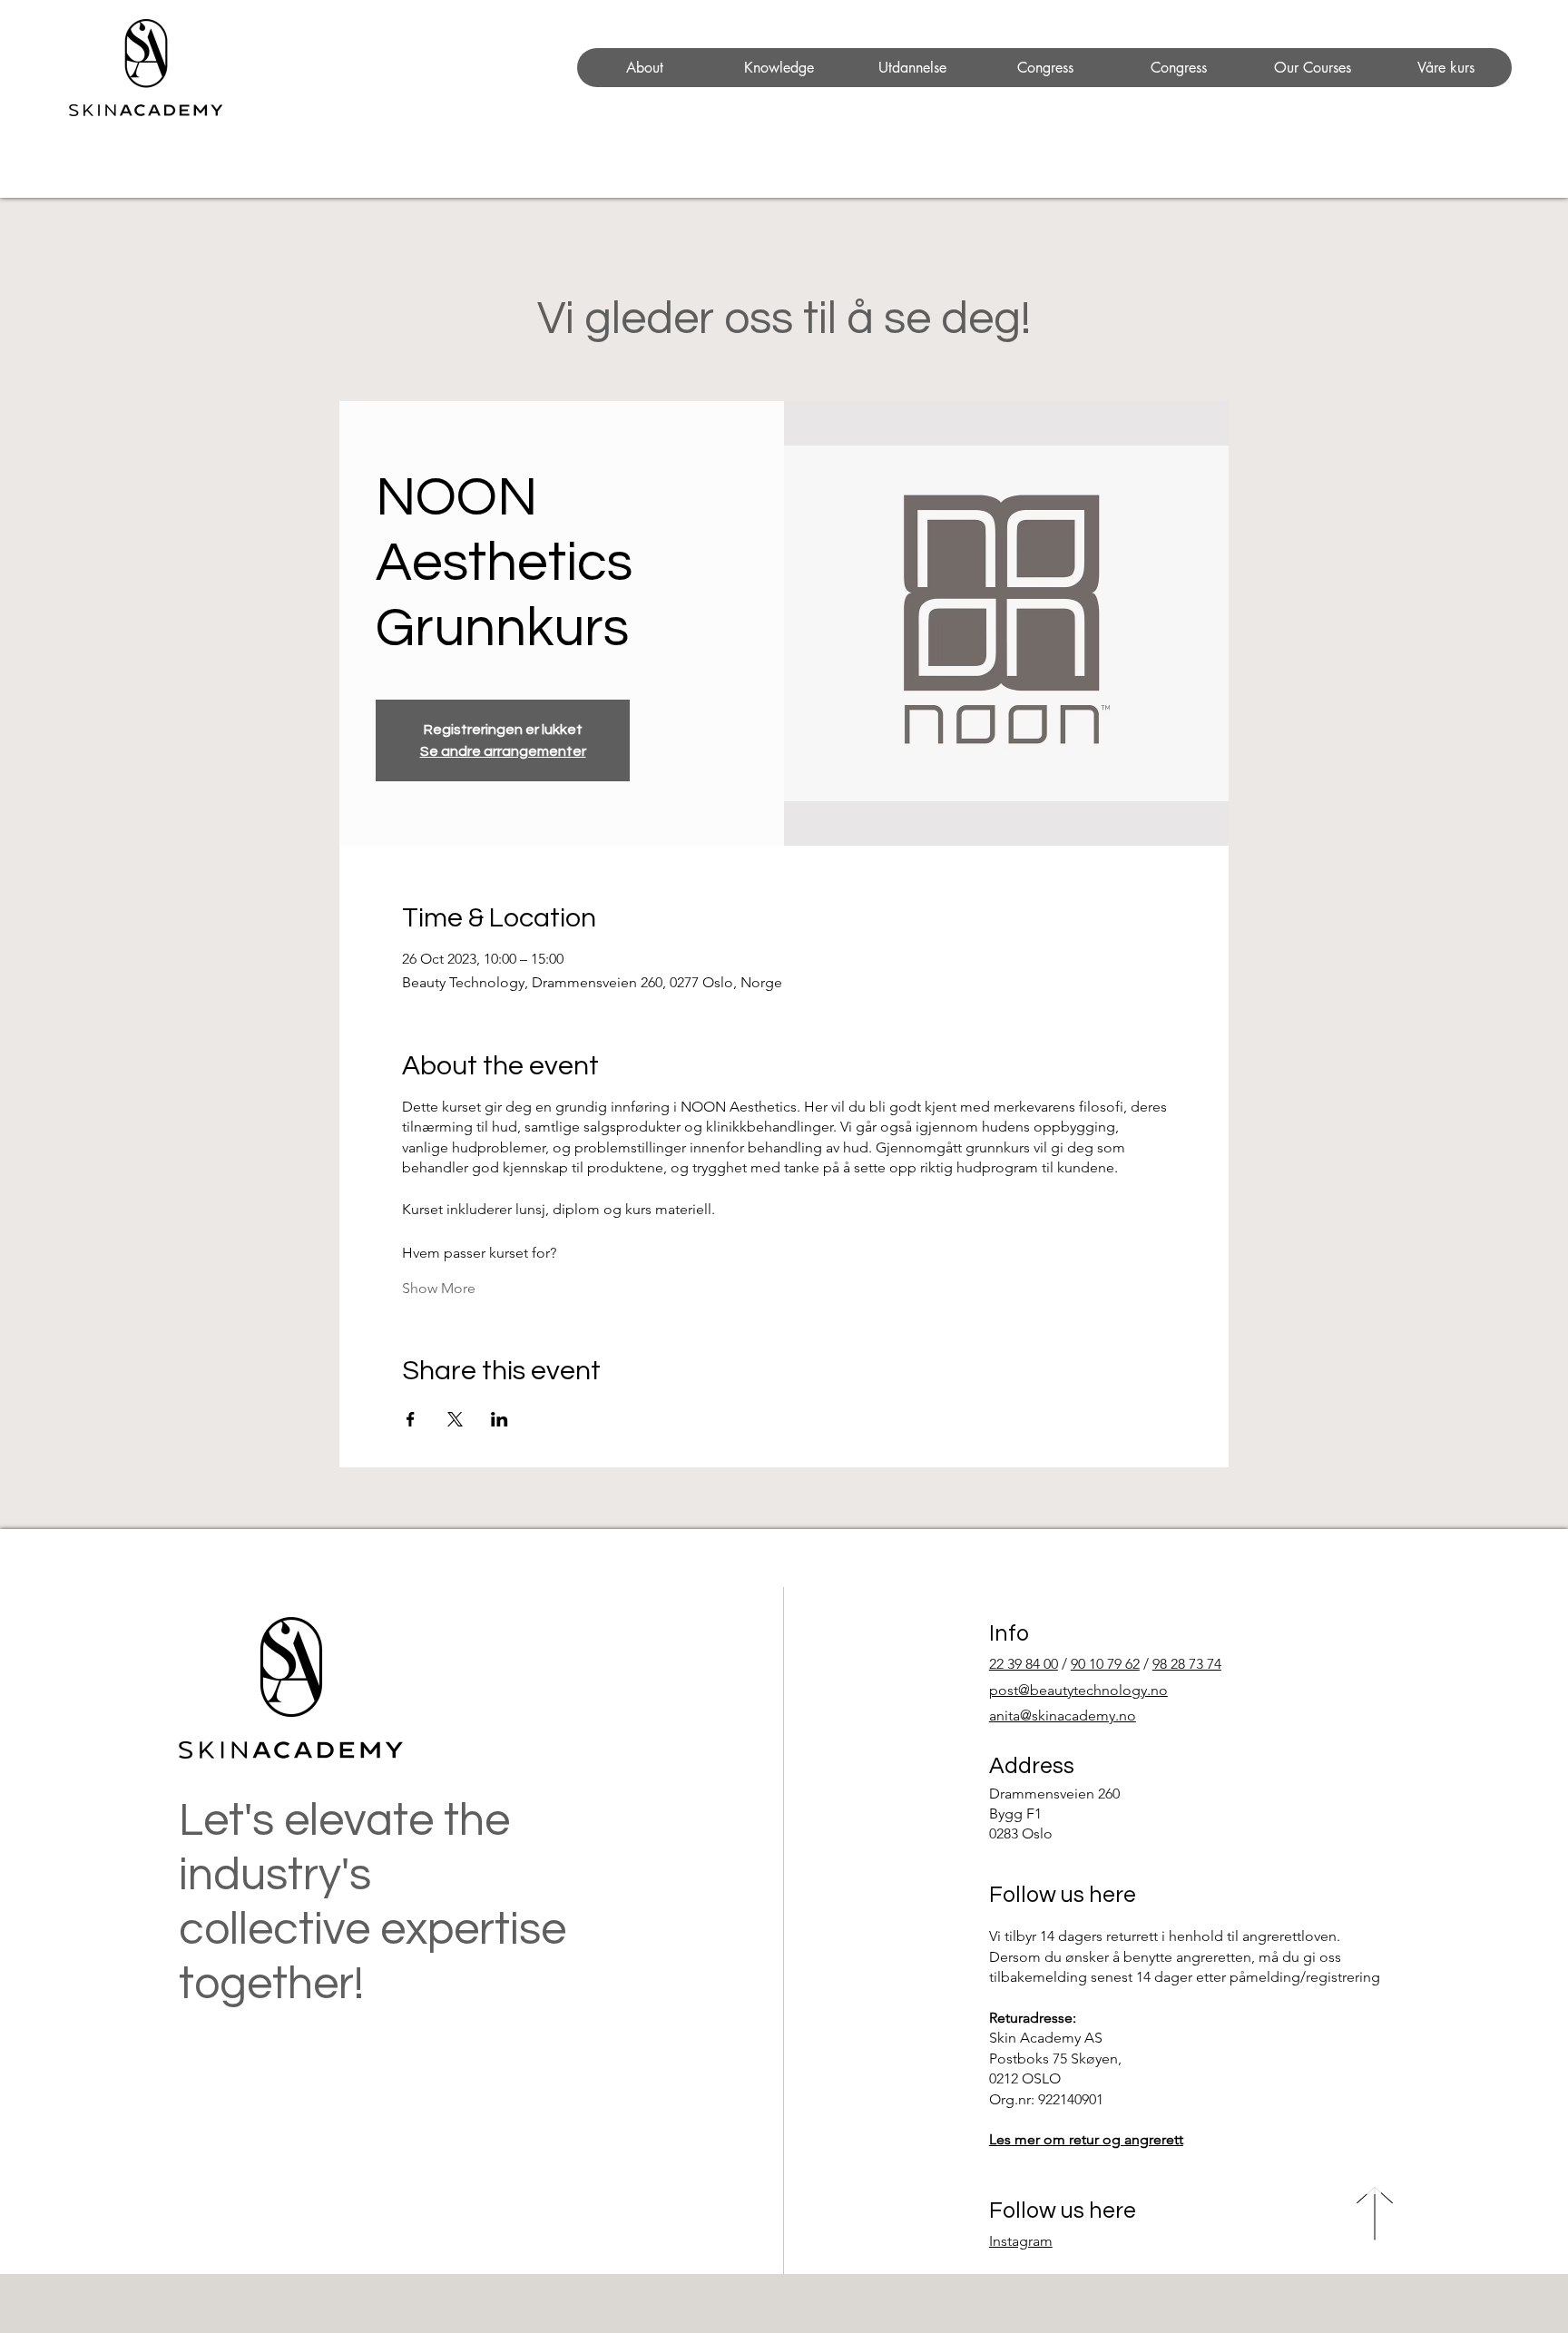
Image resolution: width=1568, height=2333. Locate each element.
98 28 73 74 (1187, 1664)
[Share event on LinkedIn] (500, 1419)
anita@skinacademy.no (1063, 1715)
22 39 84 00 (1024, 1664)
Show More (439, 1288)
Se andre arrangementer (503, 751)
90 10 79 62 (1105, 1664)
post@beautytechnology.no (1078, 1690)
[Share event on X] (455, 1419)
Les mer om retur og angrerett (1086, 2139)
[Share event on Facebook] (411, 1419)
